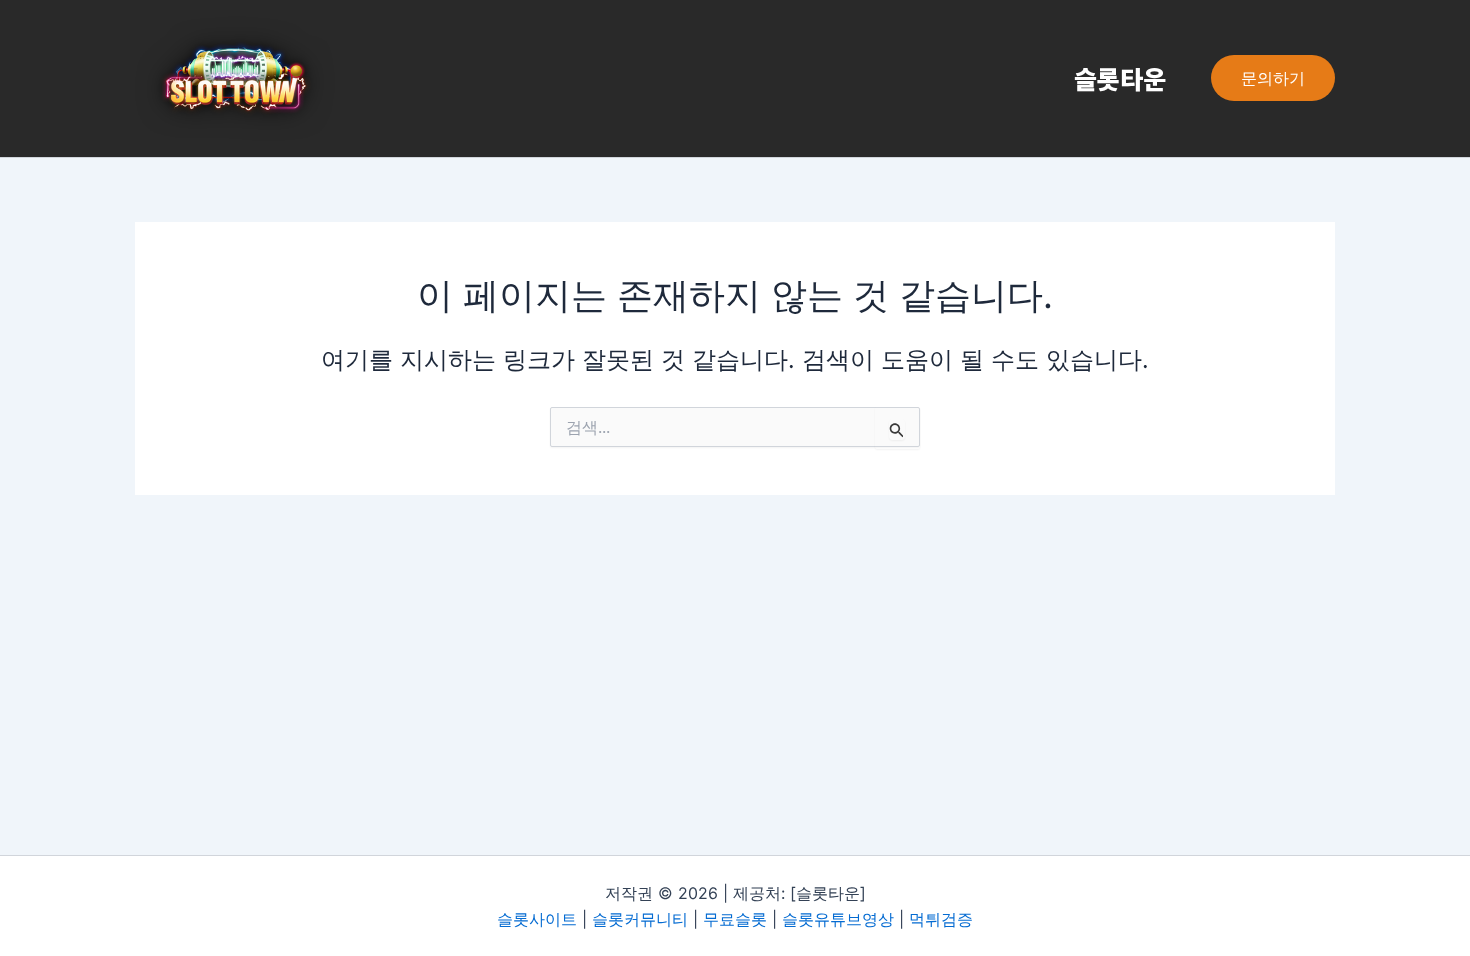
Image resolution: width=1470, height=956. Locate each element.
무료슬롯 (735, 919)
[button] (1273, 78)
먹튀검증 (941, 919)
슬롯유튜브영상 (838, 919)
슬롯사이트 (537, 919)
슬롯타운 (1120, 78)
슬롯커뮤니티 (640, 919)
